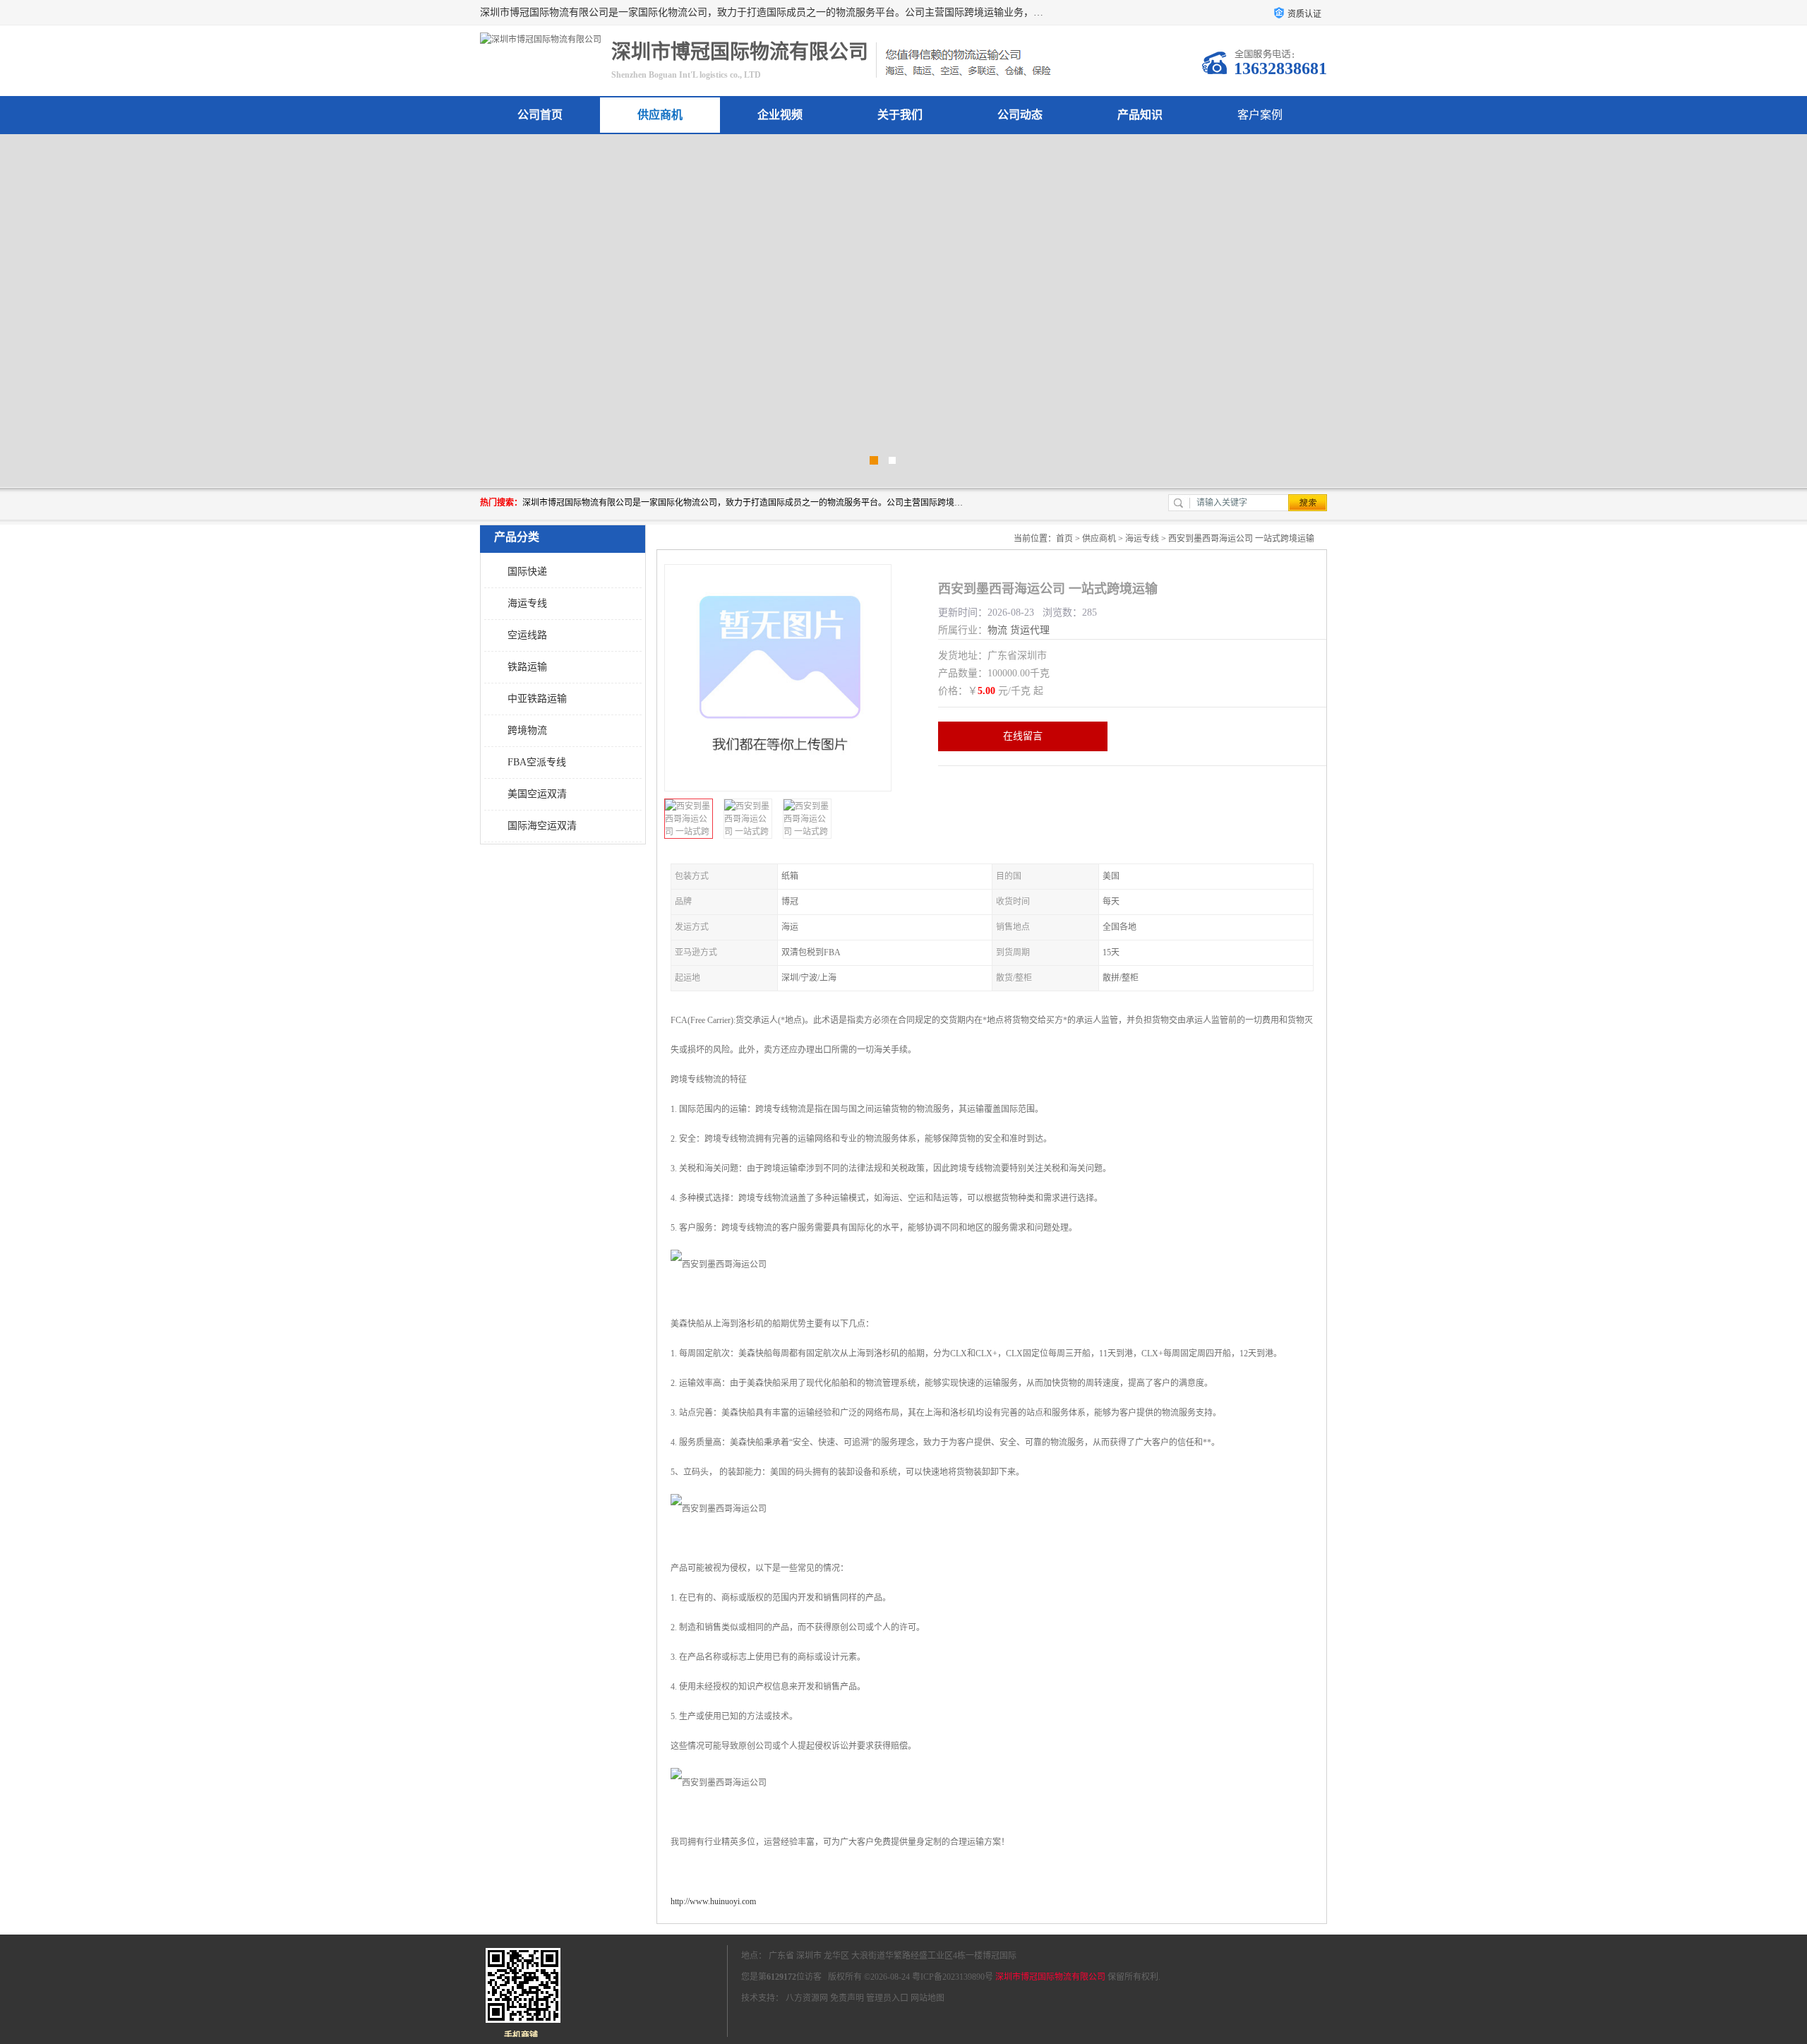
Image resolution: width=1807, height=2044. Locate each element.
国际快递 (527, 572)
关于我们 (900, 115)
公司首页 (540, 115)
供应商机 (660, 115)
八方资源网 (807, 1998)
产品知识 (1140, 115)
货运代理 (1030, 630)
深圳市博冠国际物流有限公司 (1050, 1977)
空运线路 (527, 635)
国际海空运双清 (542, 826)
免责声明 (847, 1998)
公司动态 (1020, 115)
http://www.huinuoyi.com (713, 1901)
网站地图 (927, 1998)
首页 (1064, 539)
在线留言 (1023, 736)
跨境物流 (527, 730)
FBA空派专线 (537, 762)
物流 (997, 630)
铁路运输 (527, 667)
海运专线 (527, 603)
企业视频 (780, 115)
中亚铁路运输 (537, 699)
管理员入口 (887, 1998)
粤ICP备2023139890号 (953, 1977)
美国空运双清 (537, 794)
